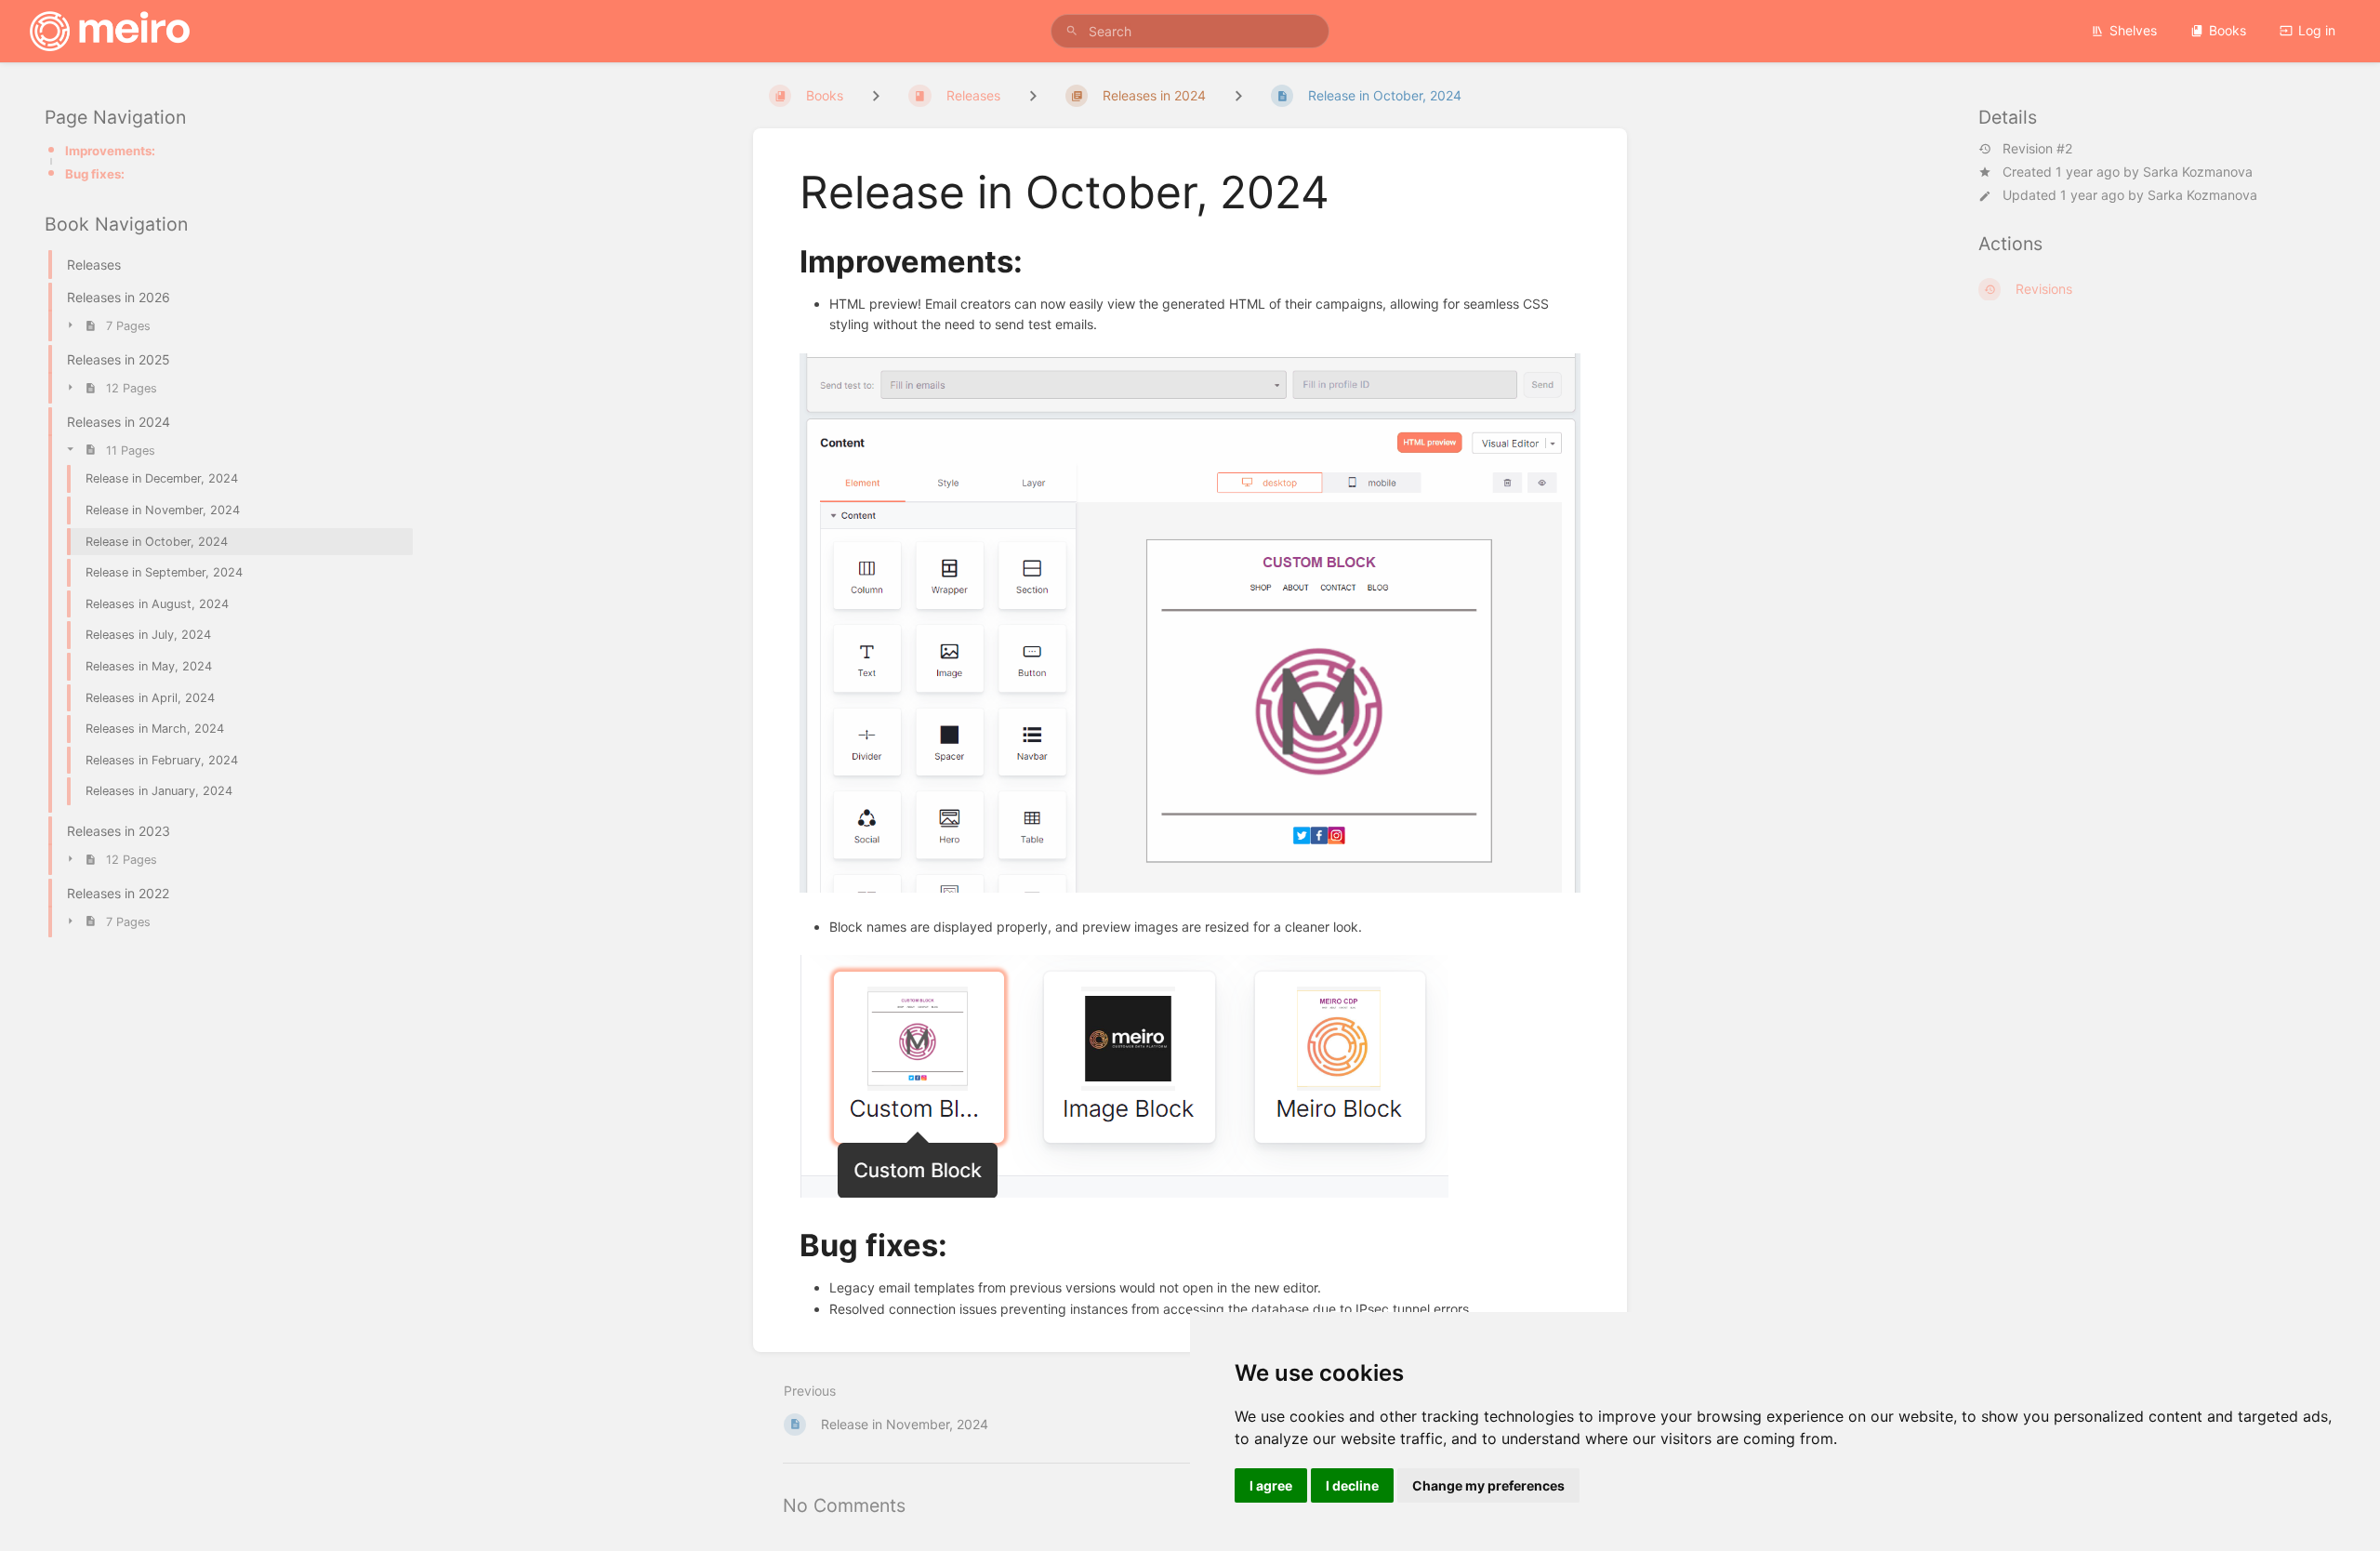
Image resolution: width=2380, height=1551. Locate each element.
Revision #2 (2037, 149)
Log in (2317, 30)
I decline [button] (1352, 1485)
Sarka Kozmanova (2198, 172)
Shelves (2133, 30)
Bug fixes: (95, 174)
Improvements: (110, 151)
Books (2228, 30)
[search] (1190, 31)
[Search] (1072, 31)
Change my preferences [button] (1488, 1485)
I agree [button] (1271, 1485)
